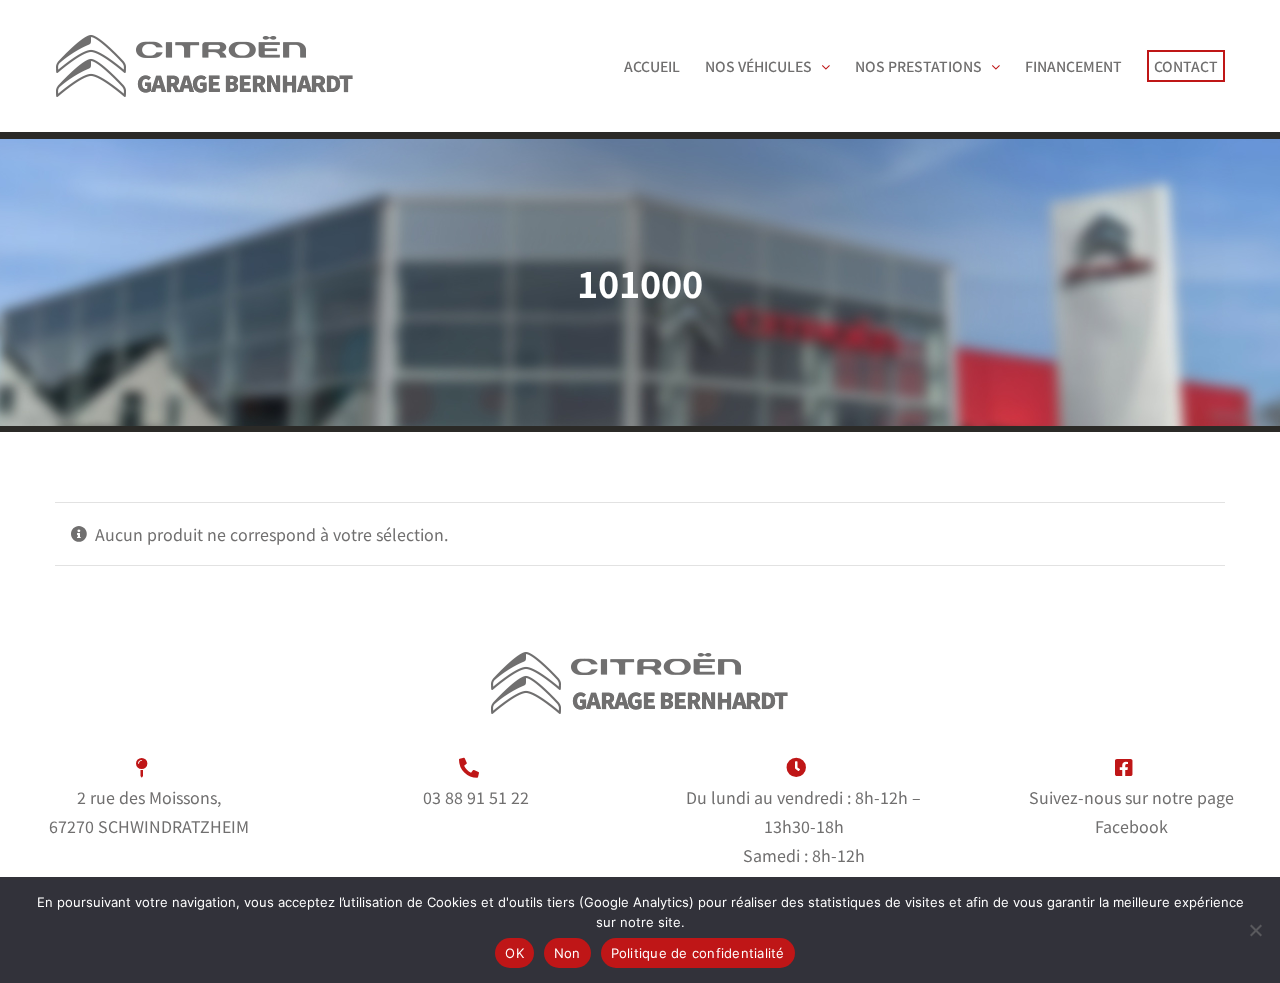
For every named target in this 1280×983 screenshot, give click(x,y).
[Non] (1255, 930)
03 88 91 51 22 (476, 797)
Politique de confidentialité (698, 953)
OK (514, 953)
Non (567, 953)
